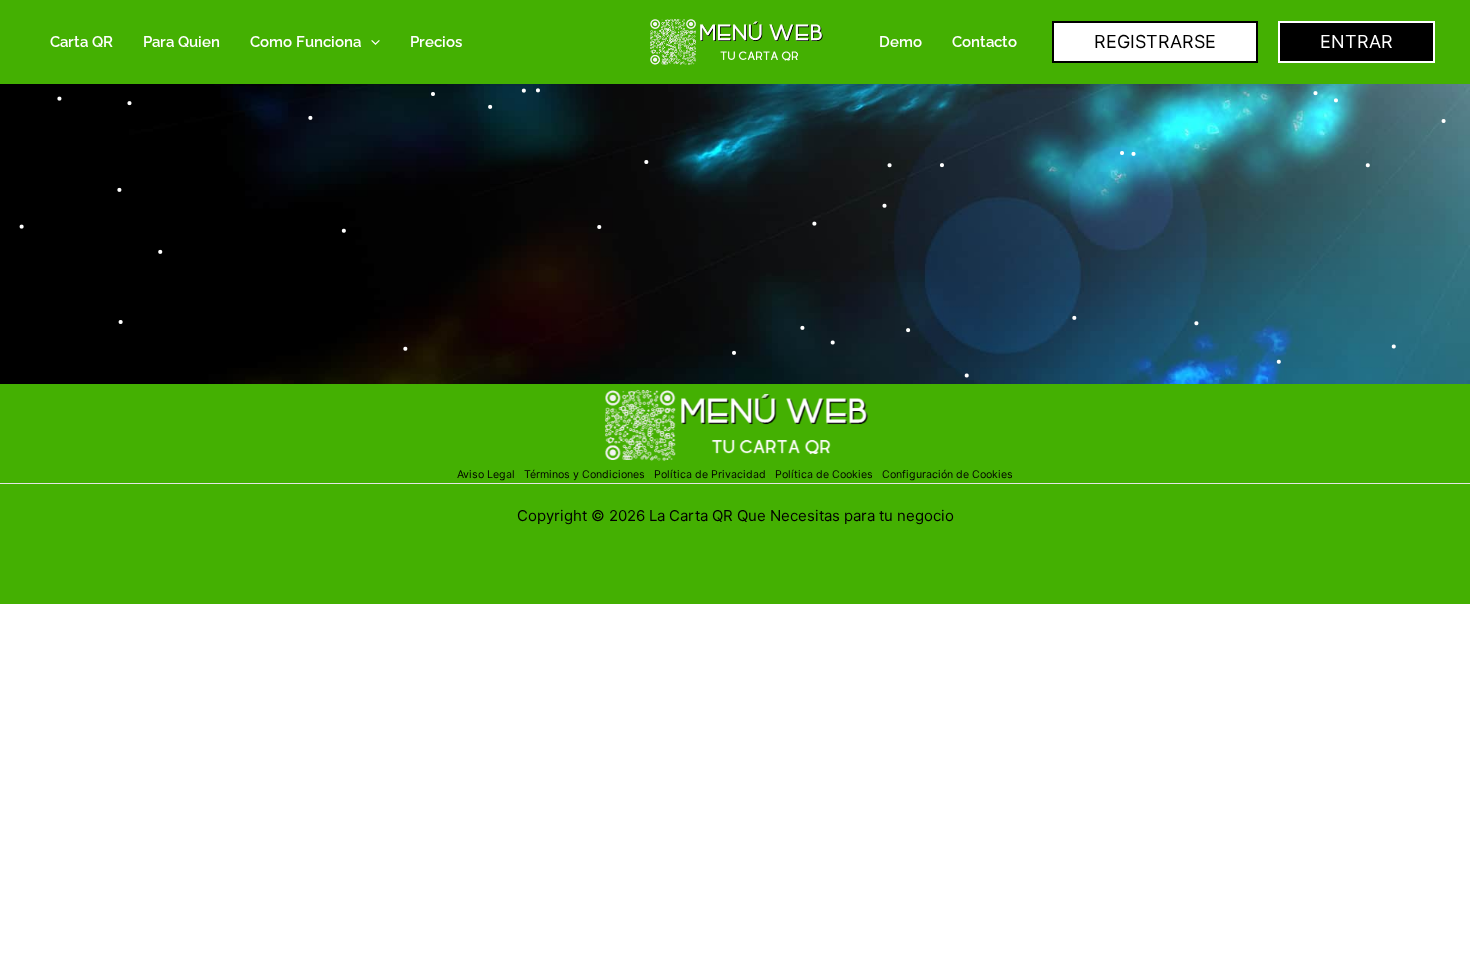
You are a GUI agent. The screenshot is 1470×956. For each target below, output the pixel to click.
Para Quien (181, 42)
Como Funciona (305, 42)
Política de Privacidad (713, 474)
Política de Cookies (824, 474)
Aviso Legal (487, 474)
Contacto (984, 42)
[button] (370, 42)
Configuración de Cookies (947, 474)
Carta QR (81, 42)
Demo (900, 42)
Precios (436, 42)
